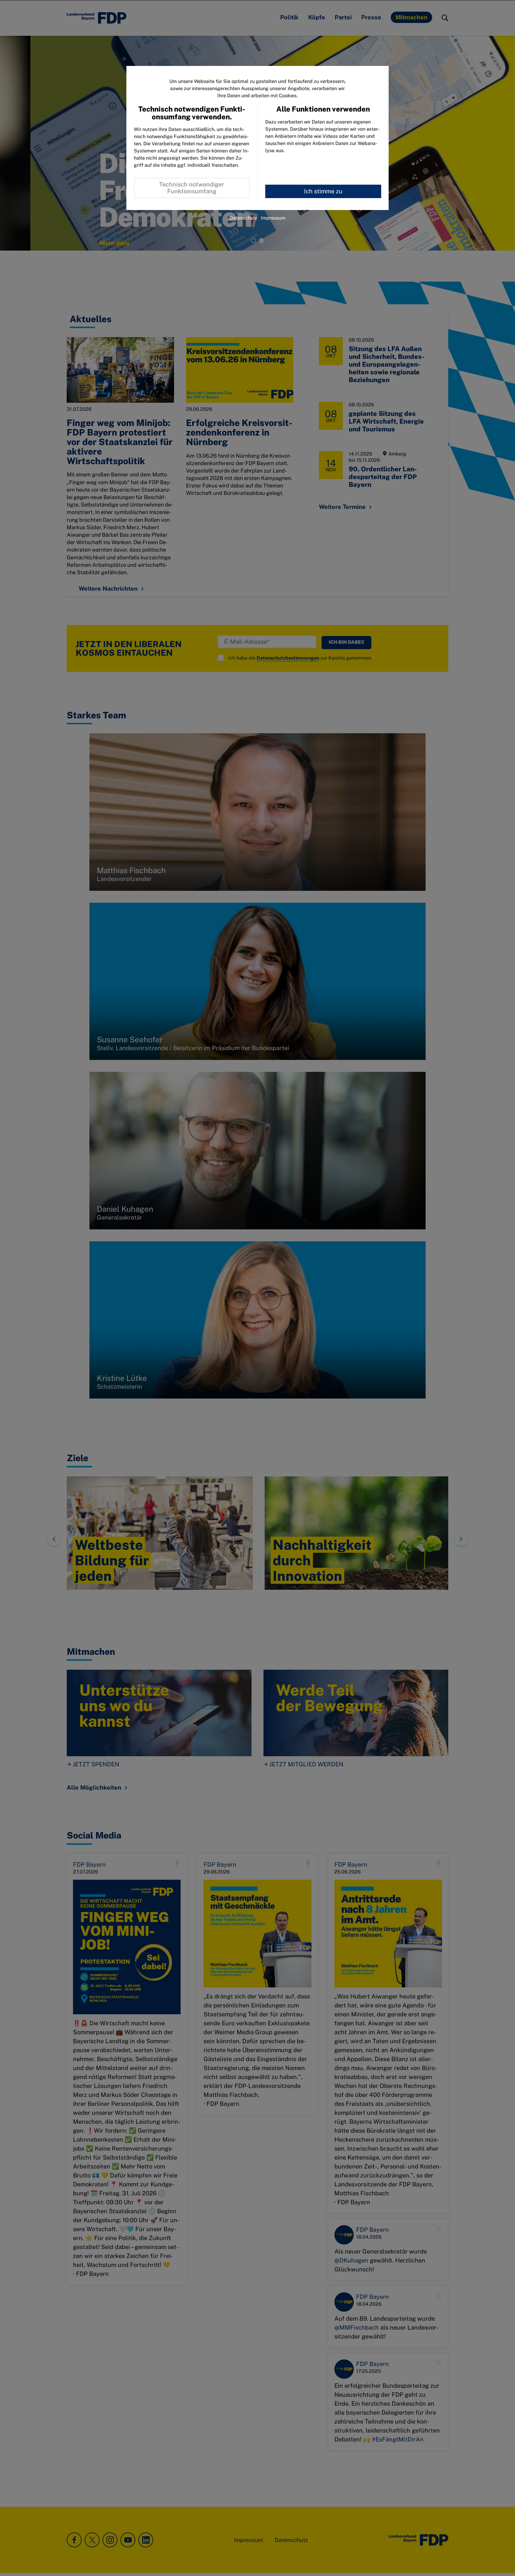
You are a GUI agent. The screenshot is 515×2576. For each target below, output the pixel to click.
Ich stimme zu (323, 191)
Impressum (273, 218)
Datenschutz (243, 218)
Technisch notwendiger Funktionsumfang (192, 188)
